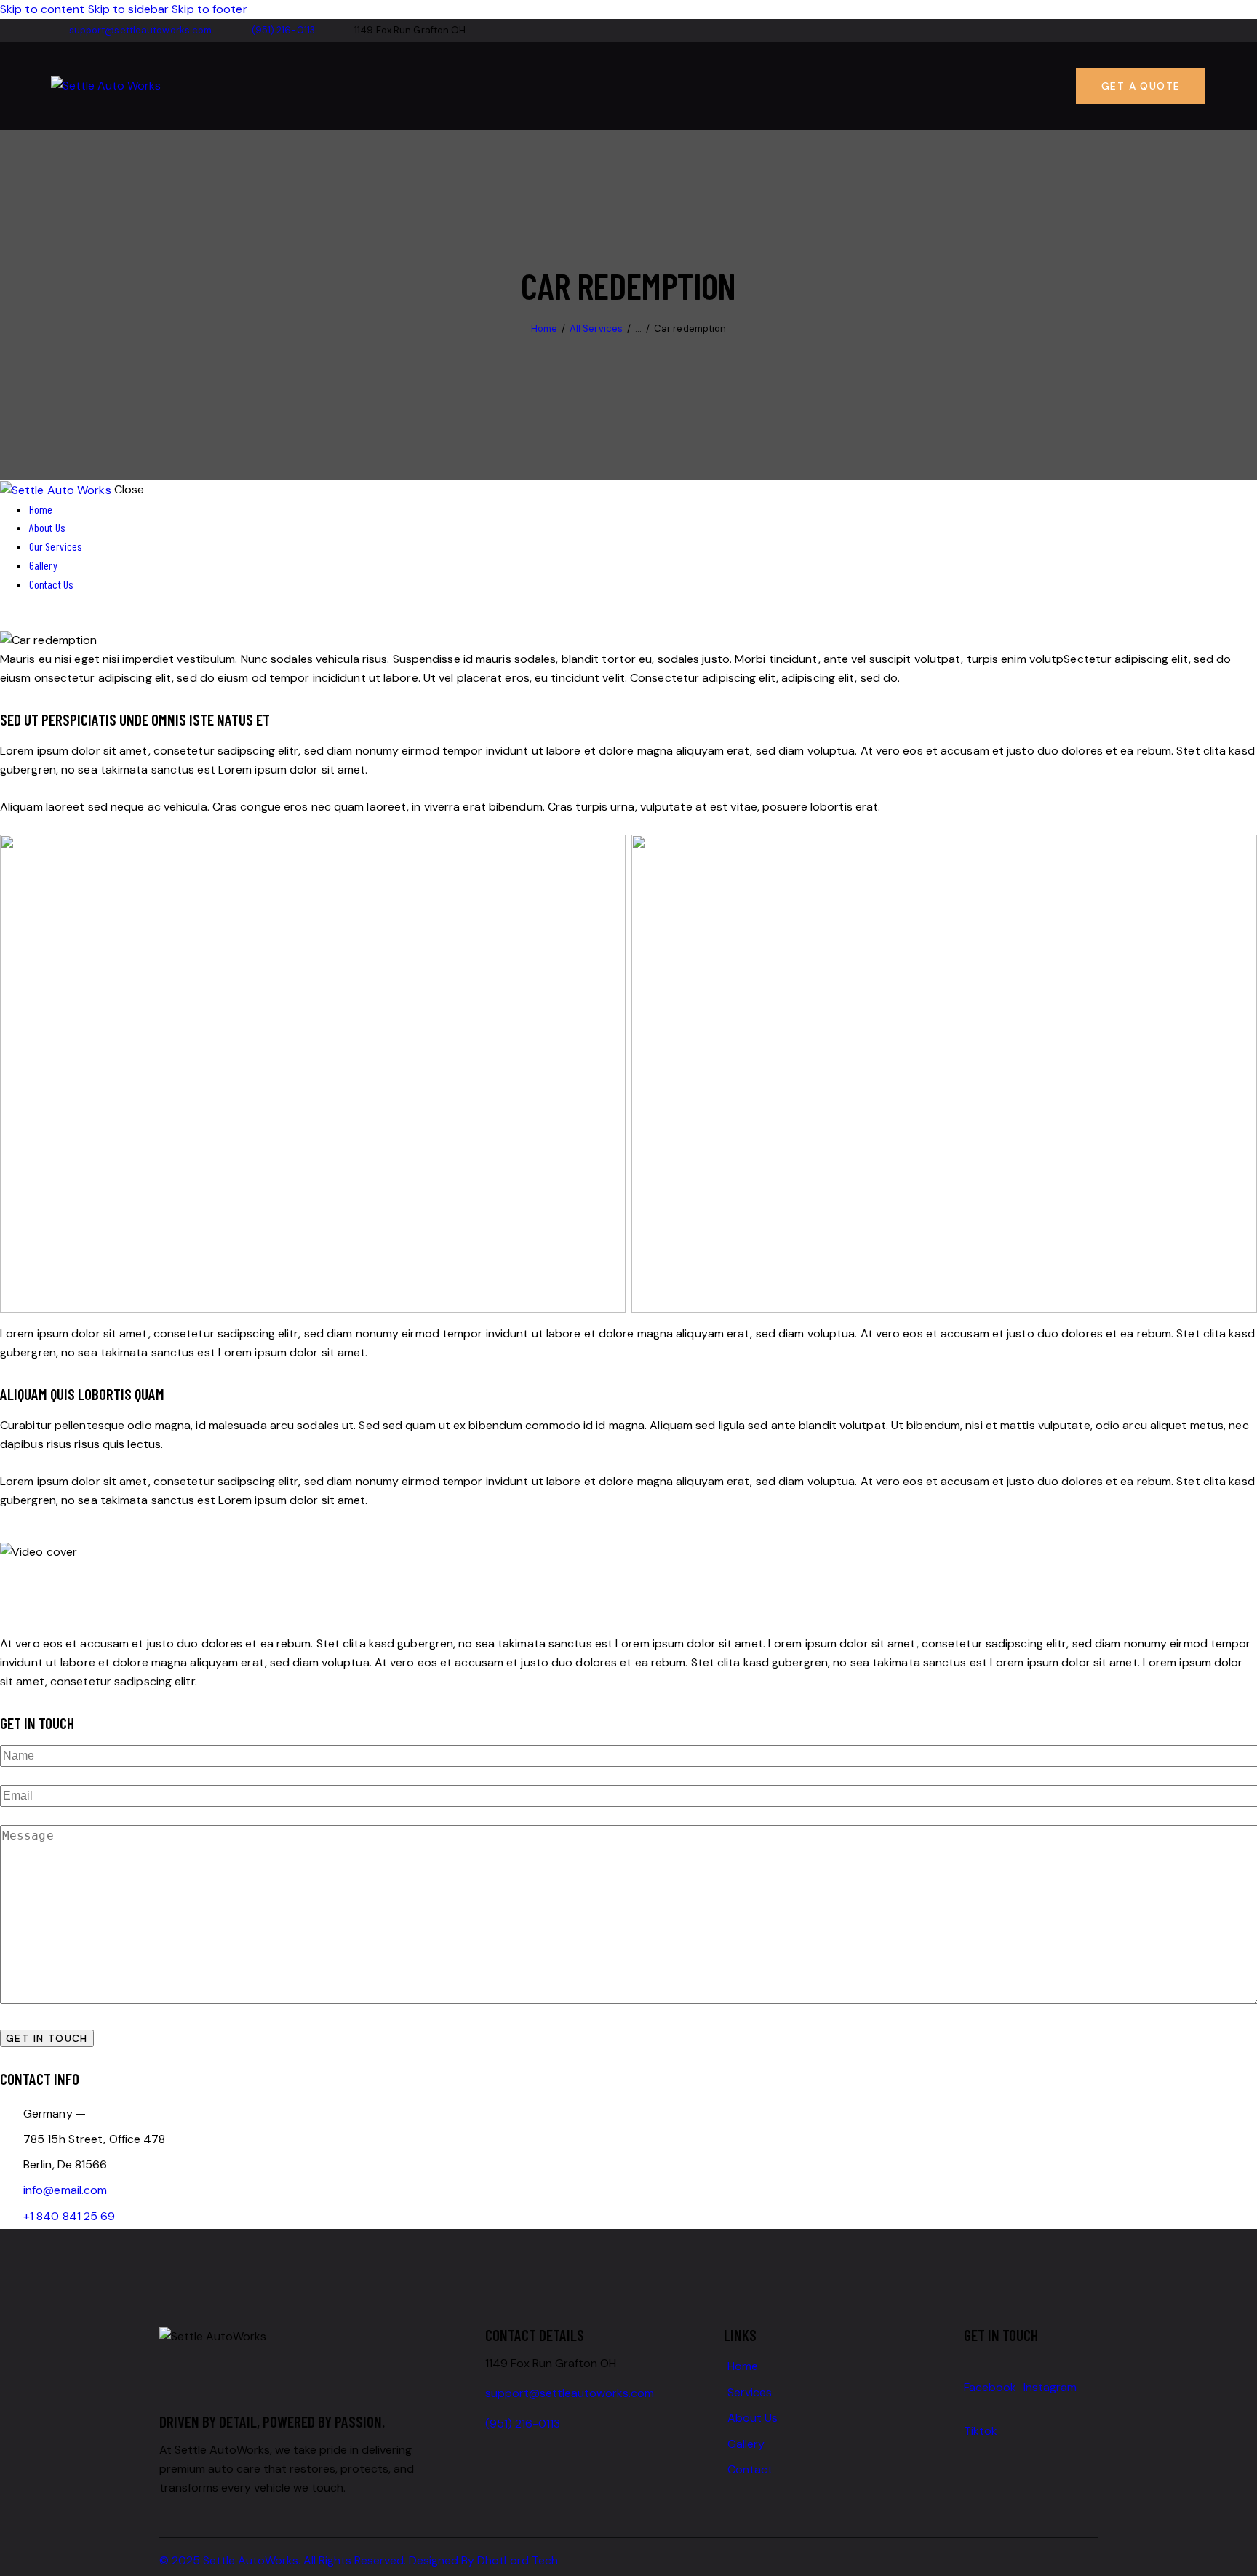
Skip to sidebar (129, 9)
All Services (596, 329)
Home (544, 329)
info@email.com (65, 2190)
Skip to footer (209, 9)
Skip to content (43, 9)
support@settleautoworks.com (570, 2393)
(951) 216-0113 (523, 2424)
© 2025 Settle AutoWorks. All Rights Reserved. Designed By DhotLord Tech (359, 2560)
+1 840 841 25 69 (69, 2216)
